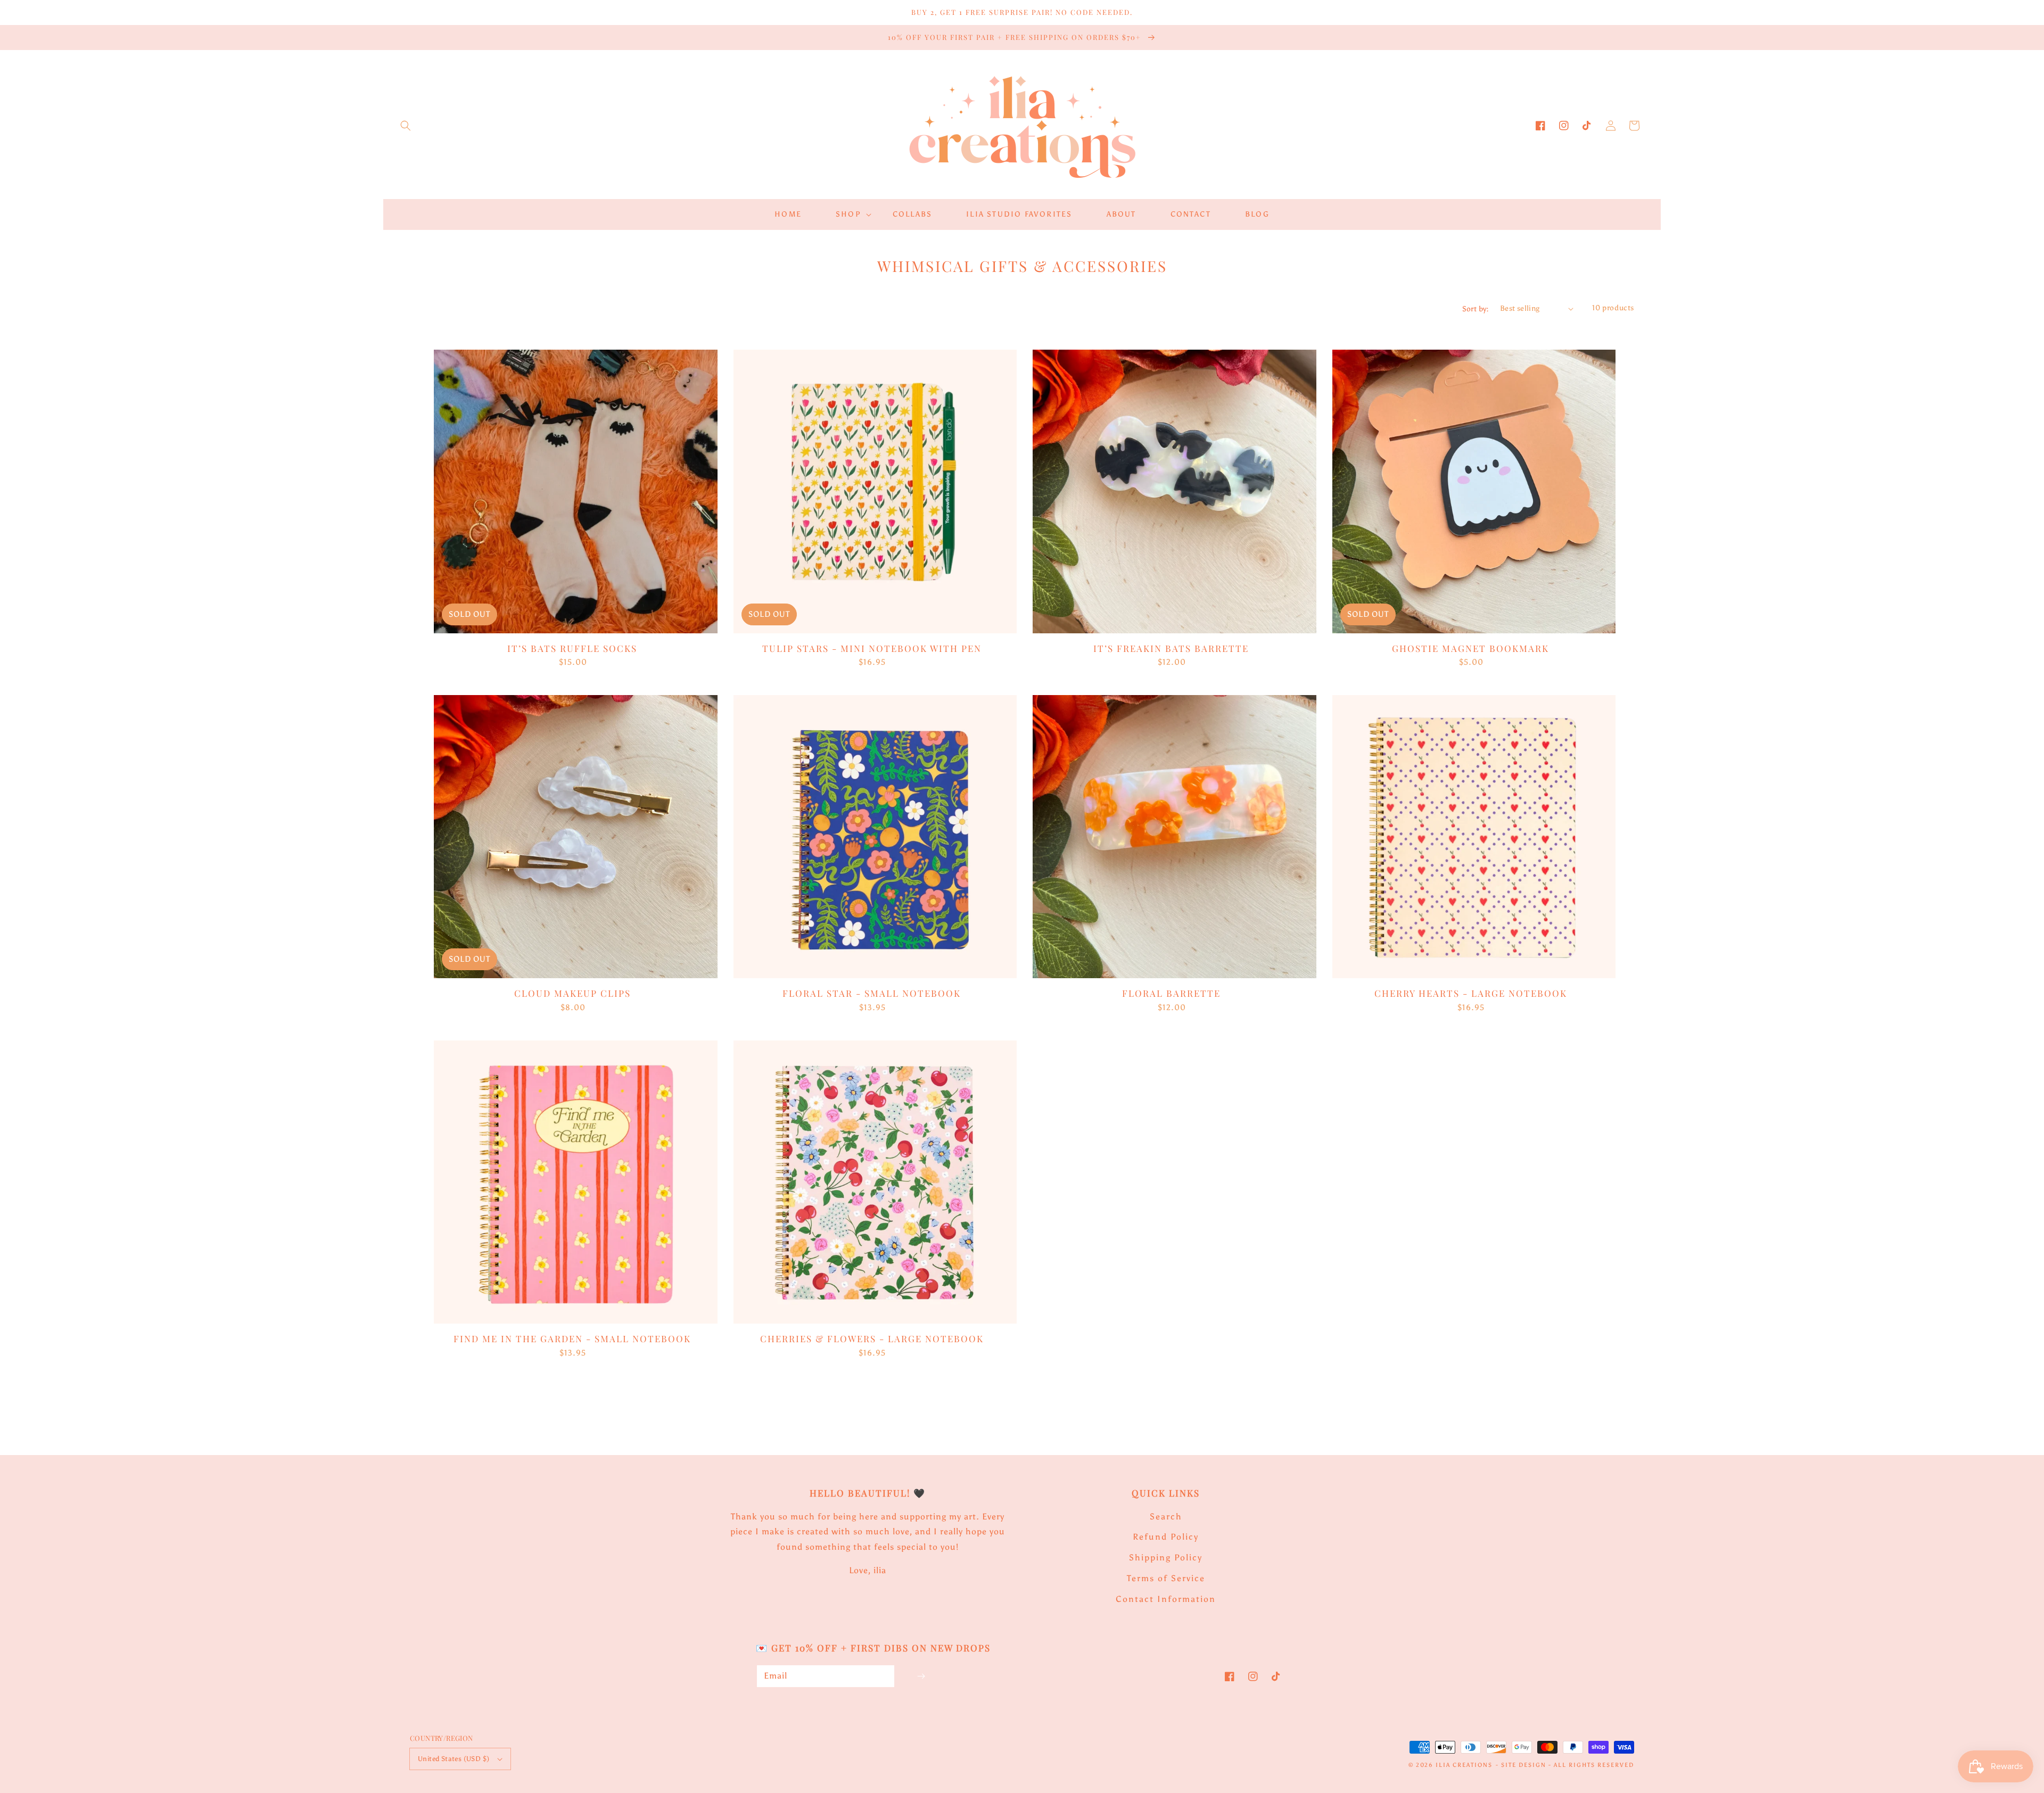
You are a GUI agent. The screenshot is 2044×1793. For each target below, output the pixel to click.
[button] (406, 126)
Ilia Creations (1464, 1765)
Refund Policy (1166, 1537)
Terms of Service (1166, 1578)
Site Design (1524, 1765)
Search (1166, 1517)
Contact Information (1166, 1599)
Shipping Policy (1166, 1557)
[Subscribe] (921, 1676)
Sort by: (1476, 309)
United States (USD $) (454, 1759)
